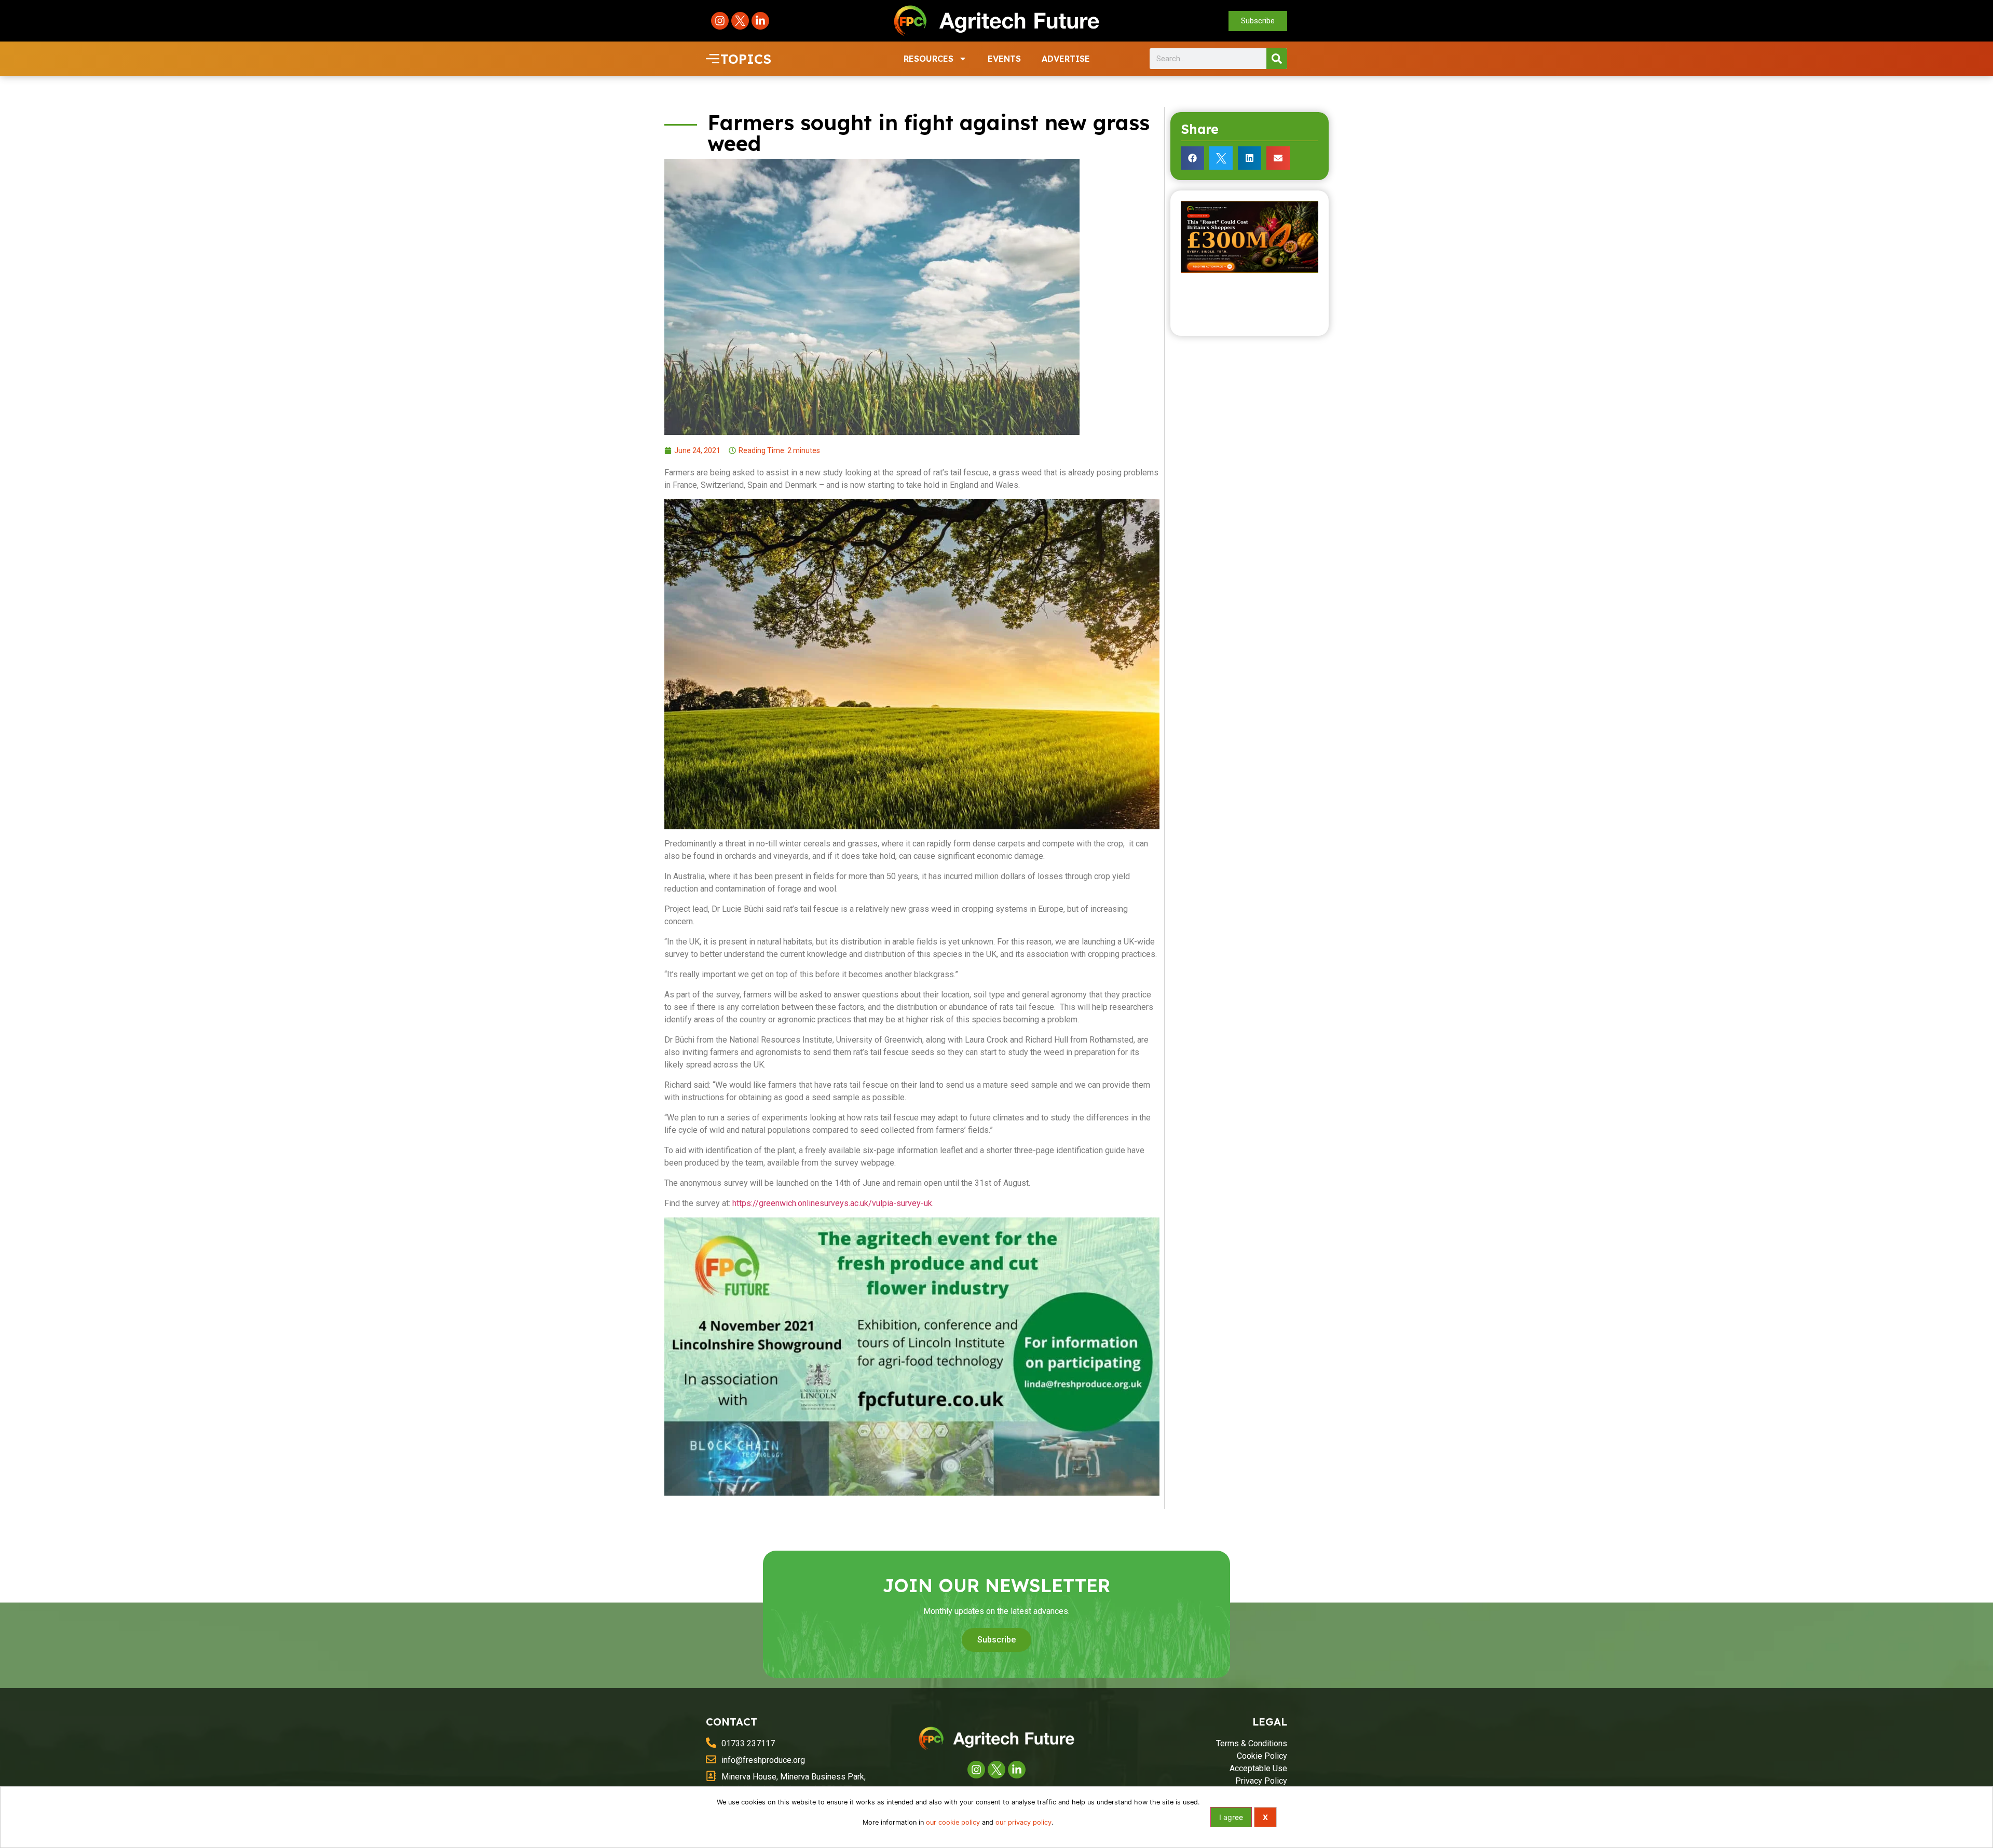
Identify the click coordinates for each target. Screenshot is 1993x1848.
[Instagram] (720, 21)
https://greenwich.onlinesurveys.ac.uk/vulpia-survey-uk (832, 1203)
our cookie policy (953, 1822)
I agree (1231, 1817)
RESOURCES (929, 59)
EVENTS (1004, 59)
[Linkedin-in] (760, 21)
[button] (1192, 158)
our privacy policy (1023, 1822)
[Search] (1277, 59)
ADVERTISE (1066, 59)
